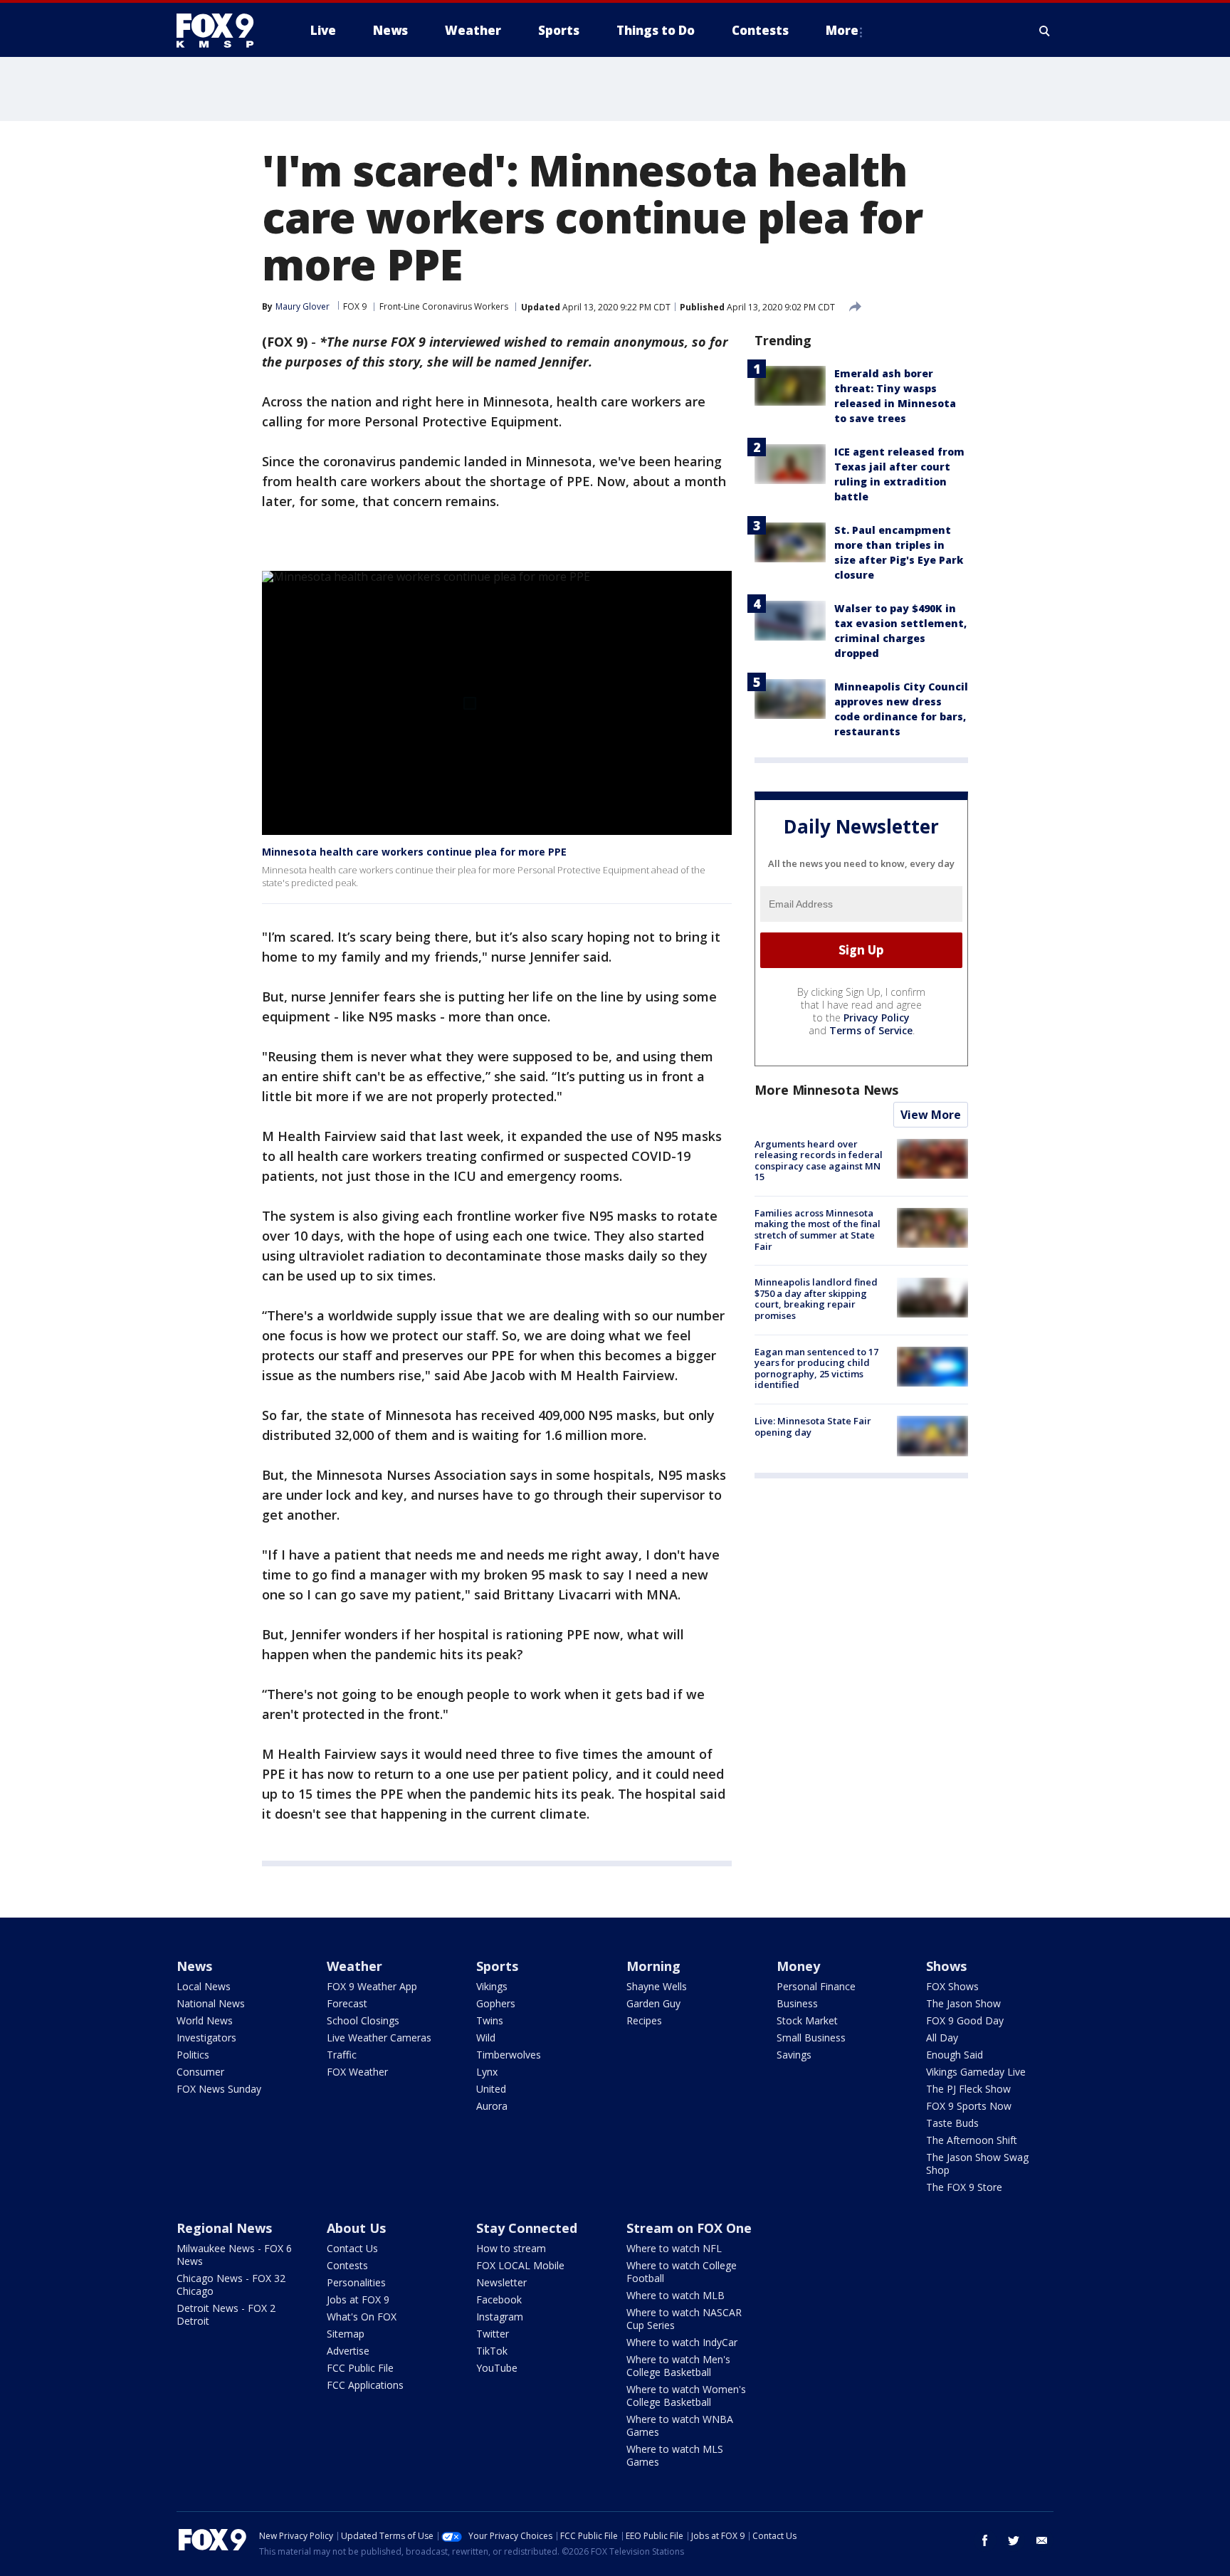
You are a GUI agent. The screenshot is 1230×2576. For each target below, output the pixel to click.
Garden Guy (653, 2003)
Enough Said (955, 2055)
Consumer (200, 2072)
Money (798, 1966)
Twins (490, 2020)
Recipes (644, 2020)
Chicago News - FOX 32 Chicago (231, 2285)
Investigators (206, 2038)
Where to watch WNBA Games (680, 2425)
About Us (356, 2228)
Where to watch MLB (676, 2295)
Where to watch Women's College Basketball (686, 2396)
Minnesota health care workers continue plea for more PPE (414, 852)
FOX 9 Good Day (965, 2020)
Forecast (347, 2003)
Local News (204, 1986)
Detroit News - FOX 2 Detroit (226, 2314)
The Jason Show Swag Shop (977, 2164)
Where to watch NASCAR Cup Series (684, 2319)
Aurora (492, 2106)
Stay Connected (527, 2228)
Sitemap (346, 2334)
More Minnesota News (826, 1090)
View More (931, 1115)
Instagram (500, 2317)
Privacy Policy (877, 1018)
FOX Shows (952, 1986)
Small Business (811, 2038)
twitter (1014, 2540)
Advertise (348, 2351)
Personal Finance (816, 1986)
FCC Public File (360, 2368)
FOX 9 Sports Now (969, 2106)
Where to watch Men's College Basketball (678, 2366)
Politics (193, 2055)
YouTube (497, 2368)
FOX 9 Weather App (372, 1986)
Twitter (493, 2334)
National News (211, 2003)
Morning (653, 1966)
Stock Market (807, 2020)
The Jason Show (963, 2003)
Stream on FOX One (689, 2228)
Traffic (342, 2055)
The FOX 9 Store (964, 2187)
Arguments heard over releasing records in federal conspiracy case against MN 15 (819, 1161)
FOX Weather (357, 2072)
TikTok (492, 2351)
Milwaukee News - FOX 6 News (234, 2255)
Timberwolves (509, 2055)
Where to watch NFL (674, 2248)
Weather (354, 1966)
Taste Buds (952, 2123)
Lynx (487, 2072)
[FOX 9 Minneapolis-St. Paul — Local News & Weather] (224, 31)
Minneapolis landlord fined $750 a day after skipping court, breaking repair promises (816, 1299)
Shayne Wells (657, 1986)
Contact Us (352, 2248)
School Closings (363, 2020)
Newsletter (501, 2282)
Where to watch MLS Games (675, 2455)
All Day (942, 2038)
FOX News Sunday (219, 2089)
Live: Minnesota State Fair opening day (813, 1426)
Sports (497, 1966)
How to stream (511, 2248)
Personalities (356, 2282)
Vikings (492, 1986)
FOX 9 (355, 306)
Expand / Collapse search (1045, 31)
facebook (985, 2540)
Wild (486, 2038)
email (1042, 2540)
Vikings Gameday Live (976, 2072)
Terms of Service (871, 1030)
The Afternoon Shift (972, 2140)
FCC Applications (365, 2385)
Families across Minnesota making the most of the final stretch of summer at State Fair (818, 1230)
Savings (794, 2055)
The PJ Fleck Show (968, 2089)
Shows (946, 1966)
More (842, 30)
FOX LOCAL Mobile (520, 2265)
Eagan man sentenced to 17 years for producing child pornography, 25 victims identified (816, 1368)
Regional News (224, 2228)
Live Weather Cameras (379, 2038)
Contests (347, 2265)
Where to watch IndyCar (682, 2342)
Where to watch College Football (682, 2272)
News (194, 1966)
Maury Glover (303, 306)
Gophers (496, 2003)
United (491, 2089)
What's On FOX (362, 2317)
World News (205, 2020)
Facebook (499, 2299)
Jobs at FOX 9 (358, 2299)
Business (797, 2003)
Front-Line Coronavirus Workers (444, 306)
